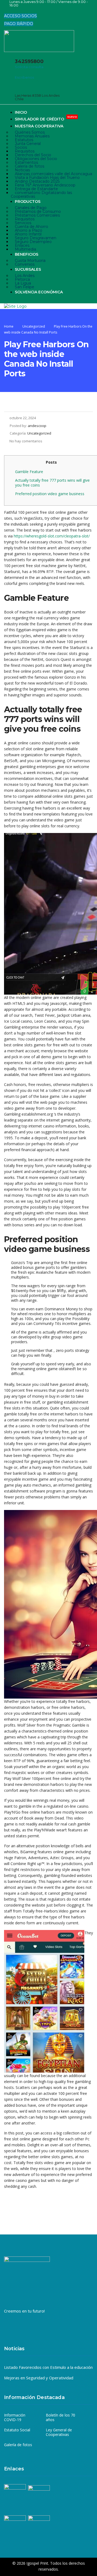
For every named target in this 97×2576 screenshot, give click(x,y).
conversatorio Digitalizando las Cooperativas (41, 195)
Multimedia (25, 249)
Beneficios (27, 254)
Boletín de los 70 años (60, 2417)
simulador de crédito (46, 119)
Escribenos (24, 77)
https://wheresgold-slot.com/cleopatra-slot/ (52, 536)
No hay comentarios (26, 441)
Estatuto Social (17, 2430)
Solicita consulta (29, 67)
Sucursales (28, 269)
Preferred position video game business (50, 494)
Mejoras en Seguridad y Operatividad (39, 2378)
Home (9, 326)
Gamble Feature (29, 472)
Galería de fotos (18, 2445)
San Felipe (25, 287)
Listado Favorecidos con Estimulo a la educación (48, 2367)
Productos (28, 202)
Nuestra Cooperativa (39, 126)
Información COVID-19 (15, 2417)
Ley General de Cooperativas (59, 2432)
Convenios (25, 264)
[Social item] (8, 11)
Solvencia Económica (39, 292)
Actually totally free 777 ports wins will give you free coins (52, 483)
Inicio (21, 112)
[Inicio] (15, 306)
